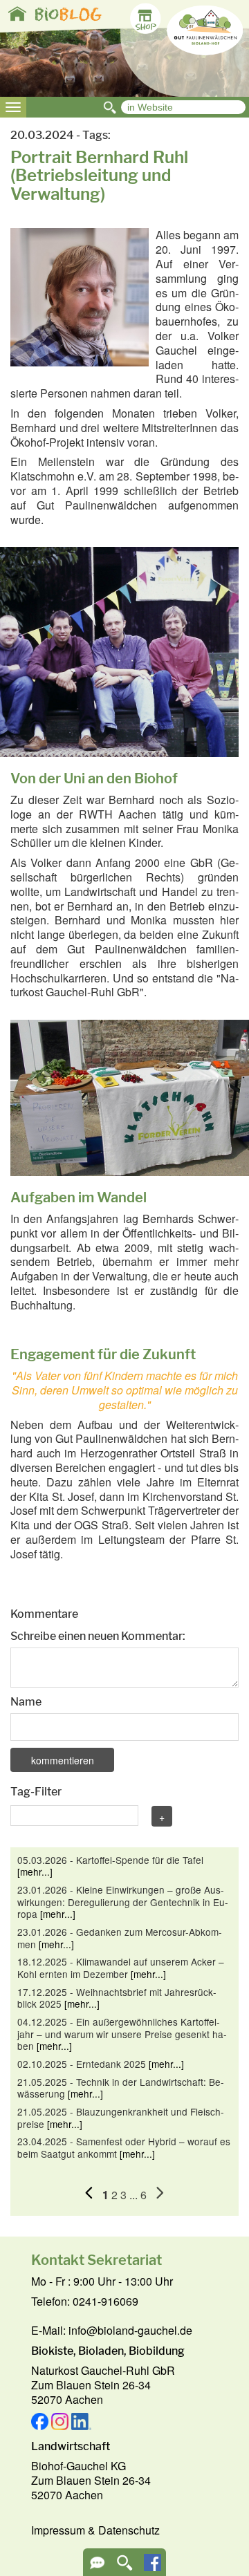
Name (26, 1702)
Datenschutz (129, 2530)
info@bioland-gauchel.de (130, 2330)
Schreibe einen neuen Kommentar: (98, 1636)
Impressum (58, 2530)
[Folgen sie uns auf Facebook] (153, 2567)
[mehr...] (35, 1872)
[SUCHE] (125, 2567)
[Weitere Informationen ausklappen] (97, 2567)
